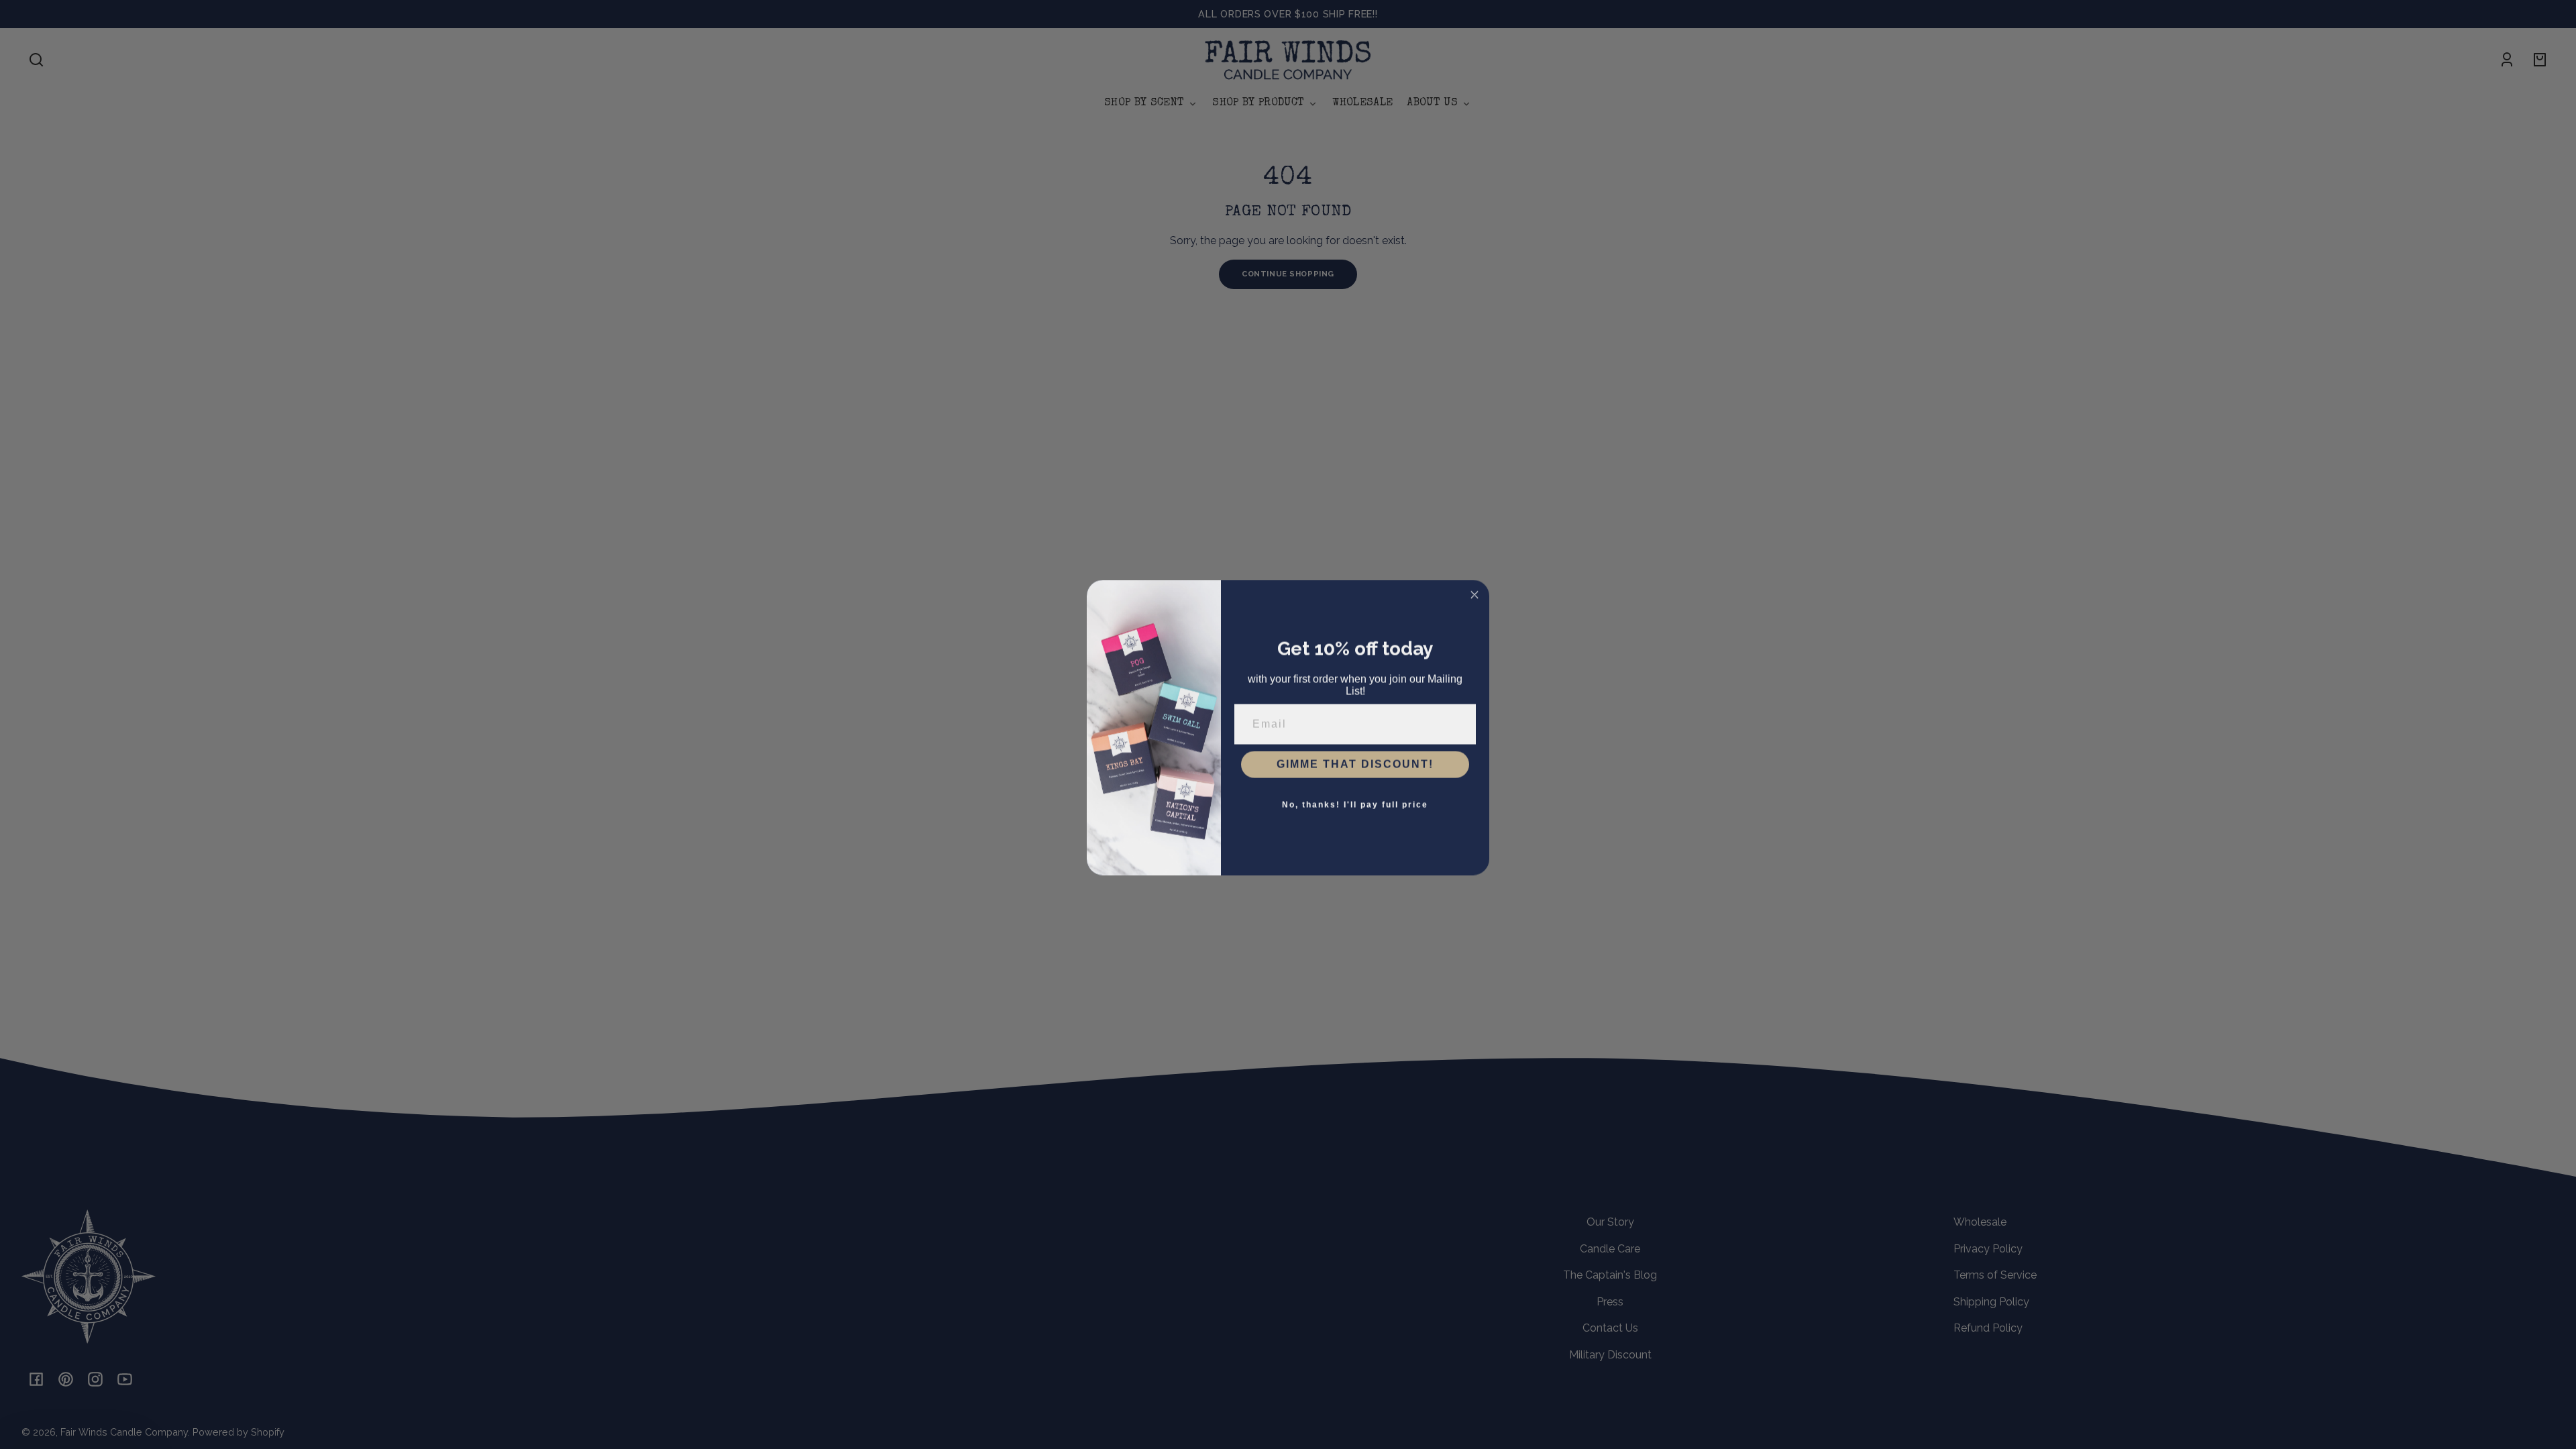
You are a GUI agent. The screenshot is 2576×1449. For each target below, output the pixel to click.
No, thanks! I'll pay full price (1355, 802)
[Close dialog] (1474, 592)
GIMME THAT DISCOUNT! (1355, 761)
